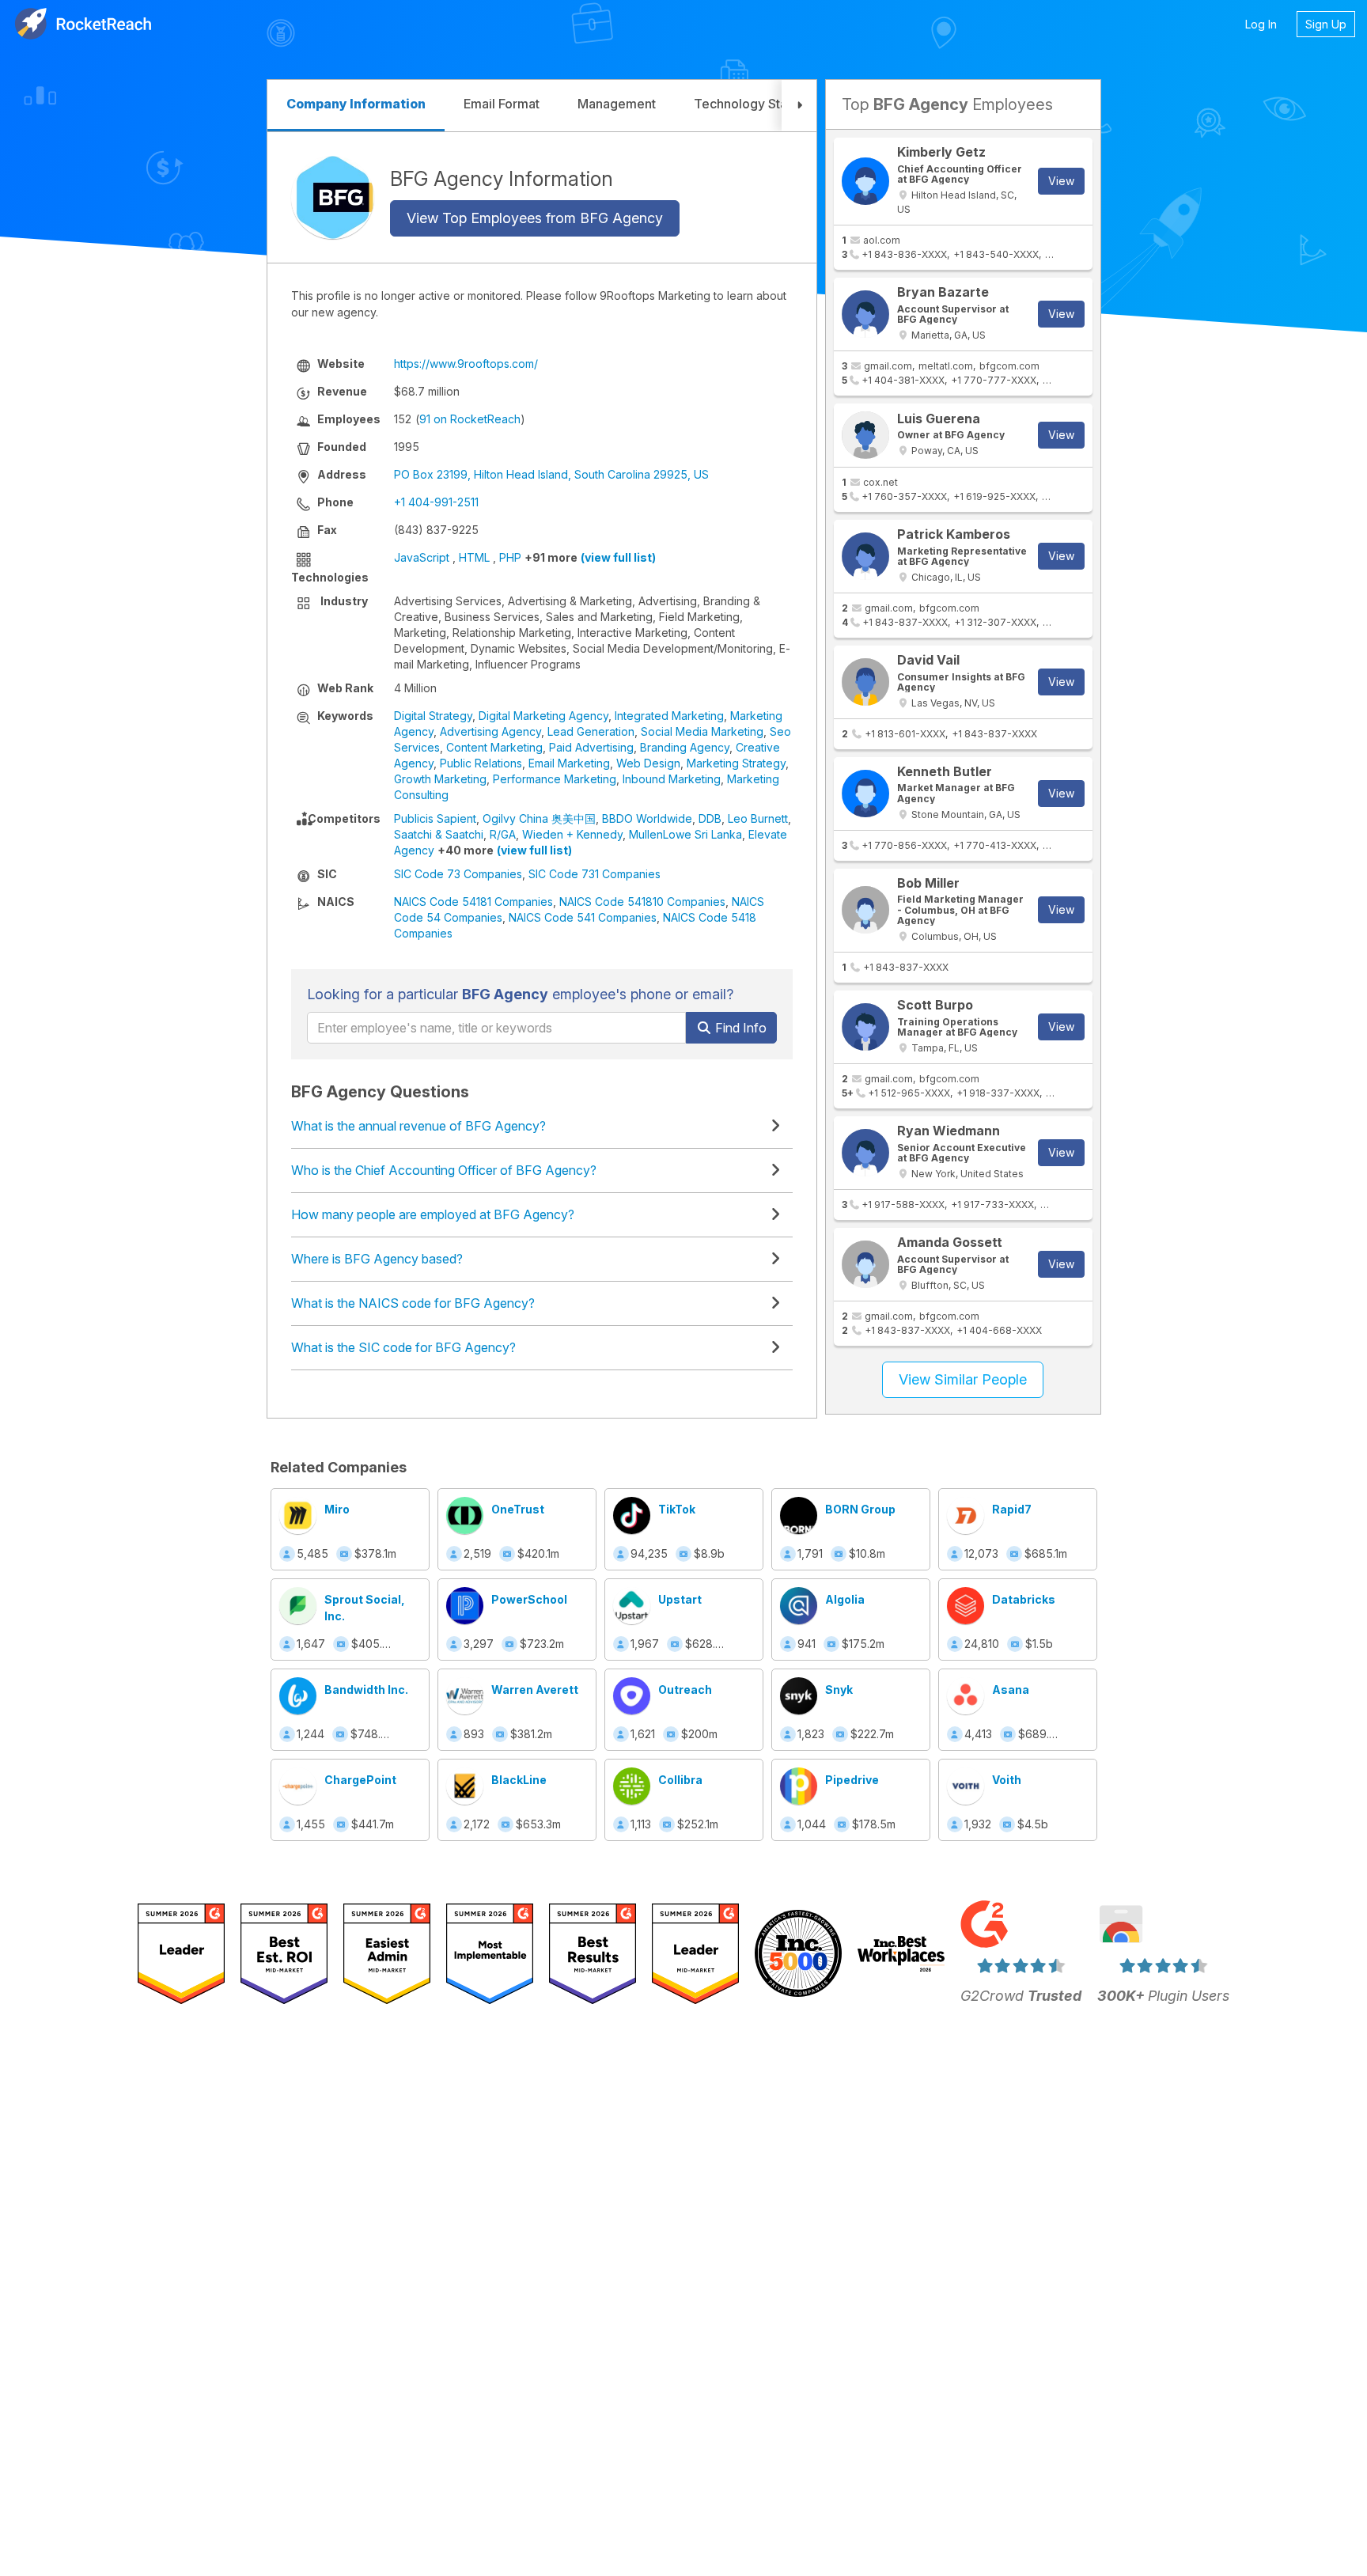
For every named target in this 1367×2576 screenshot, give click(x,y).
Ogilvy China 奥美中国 (539, 818)
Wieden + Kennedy (572, 834)
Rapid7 (1012, 1509)
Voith (1007, 1780)
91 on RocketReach (470, 419)
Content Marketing (494, 747)
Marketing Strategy (736, 763)
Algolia (845, 1599)
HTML (474, 557)
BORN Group (860, 1509)
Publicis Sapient (435, 818)
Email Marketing (569, 763)
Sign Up (1326, 24)
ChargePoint (360, 1780)
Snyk (839, 1690)
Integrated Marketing (669, 716)
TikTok (677, 1509)
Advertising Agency (490, 731)
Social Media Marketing (702, 731)
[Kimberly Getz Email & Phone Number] (865, 181)
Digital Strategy (433, 716)
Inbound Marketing (672, 779)
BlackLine (519, 1780)
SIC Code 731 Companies (595, 874)
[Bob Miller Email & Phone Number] (865, 910)
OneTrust (518, 1509)
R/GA (503, 834)
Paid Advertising (591, 747)
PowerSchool (529, 1599)
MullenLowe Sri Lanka (685, 834)
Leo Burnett (758, 818)
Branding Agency (685, 747)
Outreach (685, 1690)
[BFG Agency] (333, 197)
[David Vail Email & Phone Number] (865, 682)
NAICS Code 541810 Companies (642, 902)
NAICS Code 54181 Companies (473, 902)
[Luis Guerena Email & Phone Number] (865, 435)
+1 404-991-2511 (436, 502)
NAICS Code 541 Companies (583, 917)
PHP (510, 557)
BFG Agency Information (502, 178)
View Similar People (963, 1379)
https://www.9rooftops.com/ (466, 364)
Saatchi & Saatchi (439, 834)
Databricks (1024, 1599)
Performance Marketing (555, 779)
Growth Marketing (440, 779)
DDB (710, 818)
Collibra (680, 1780)
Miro (337, 1509)
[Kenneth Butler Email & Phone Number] (865, 794)
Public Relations (481, 763)
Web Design (648, 763)
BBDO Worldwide (647, 818)
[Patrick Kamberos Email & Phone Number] (865, 556)
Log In (1261, 24)
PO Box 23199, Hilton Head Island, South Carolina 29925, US (551, 474)
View (1061, 181)
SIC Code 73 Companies (458, 874)
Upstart (680, 1599)
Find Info (739, 1028)
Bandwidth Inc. (366, 1690)
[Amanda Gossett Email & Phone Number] (865, 1264)
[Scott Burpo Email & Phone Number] (865, 1027)
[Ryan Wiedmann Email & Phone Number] (865, 1153)
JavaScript (422, 557)
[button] (799, 106)
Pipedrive (852, 1780)
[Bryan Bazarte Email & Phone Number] (865, 314)
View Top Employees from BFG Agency (535, 218)
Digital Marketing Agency (543, 716)
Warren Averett (535, 1690)
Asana (1011, 1690)
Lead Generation (591, 731)
